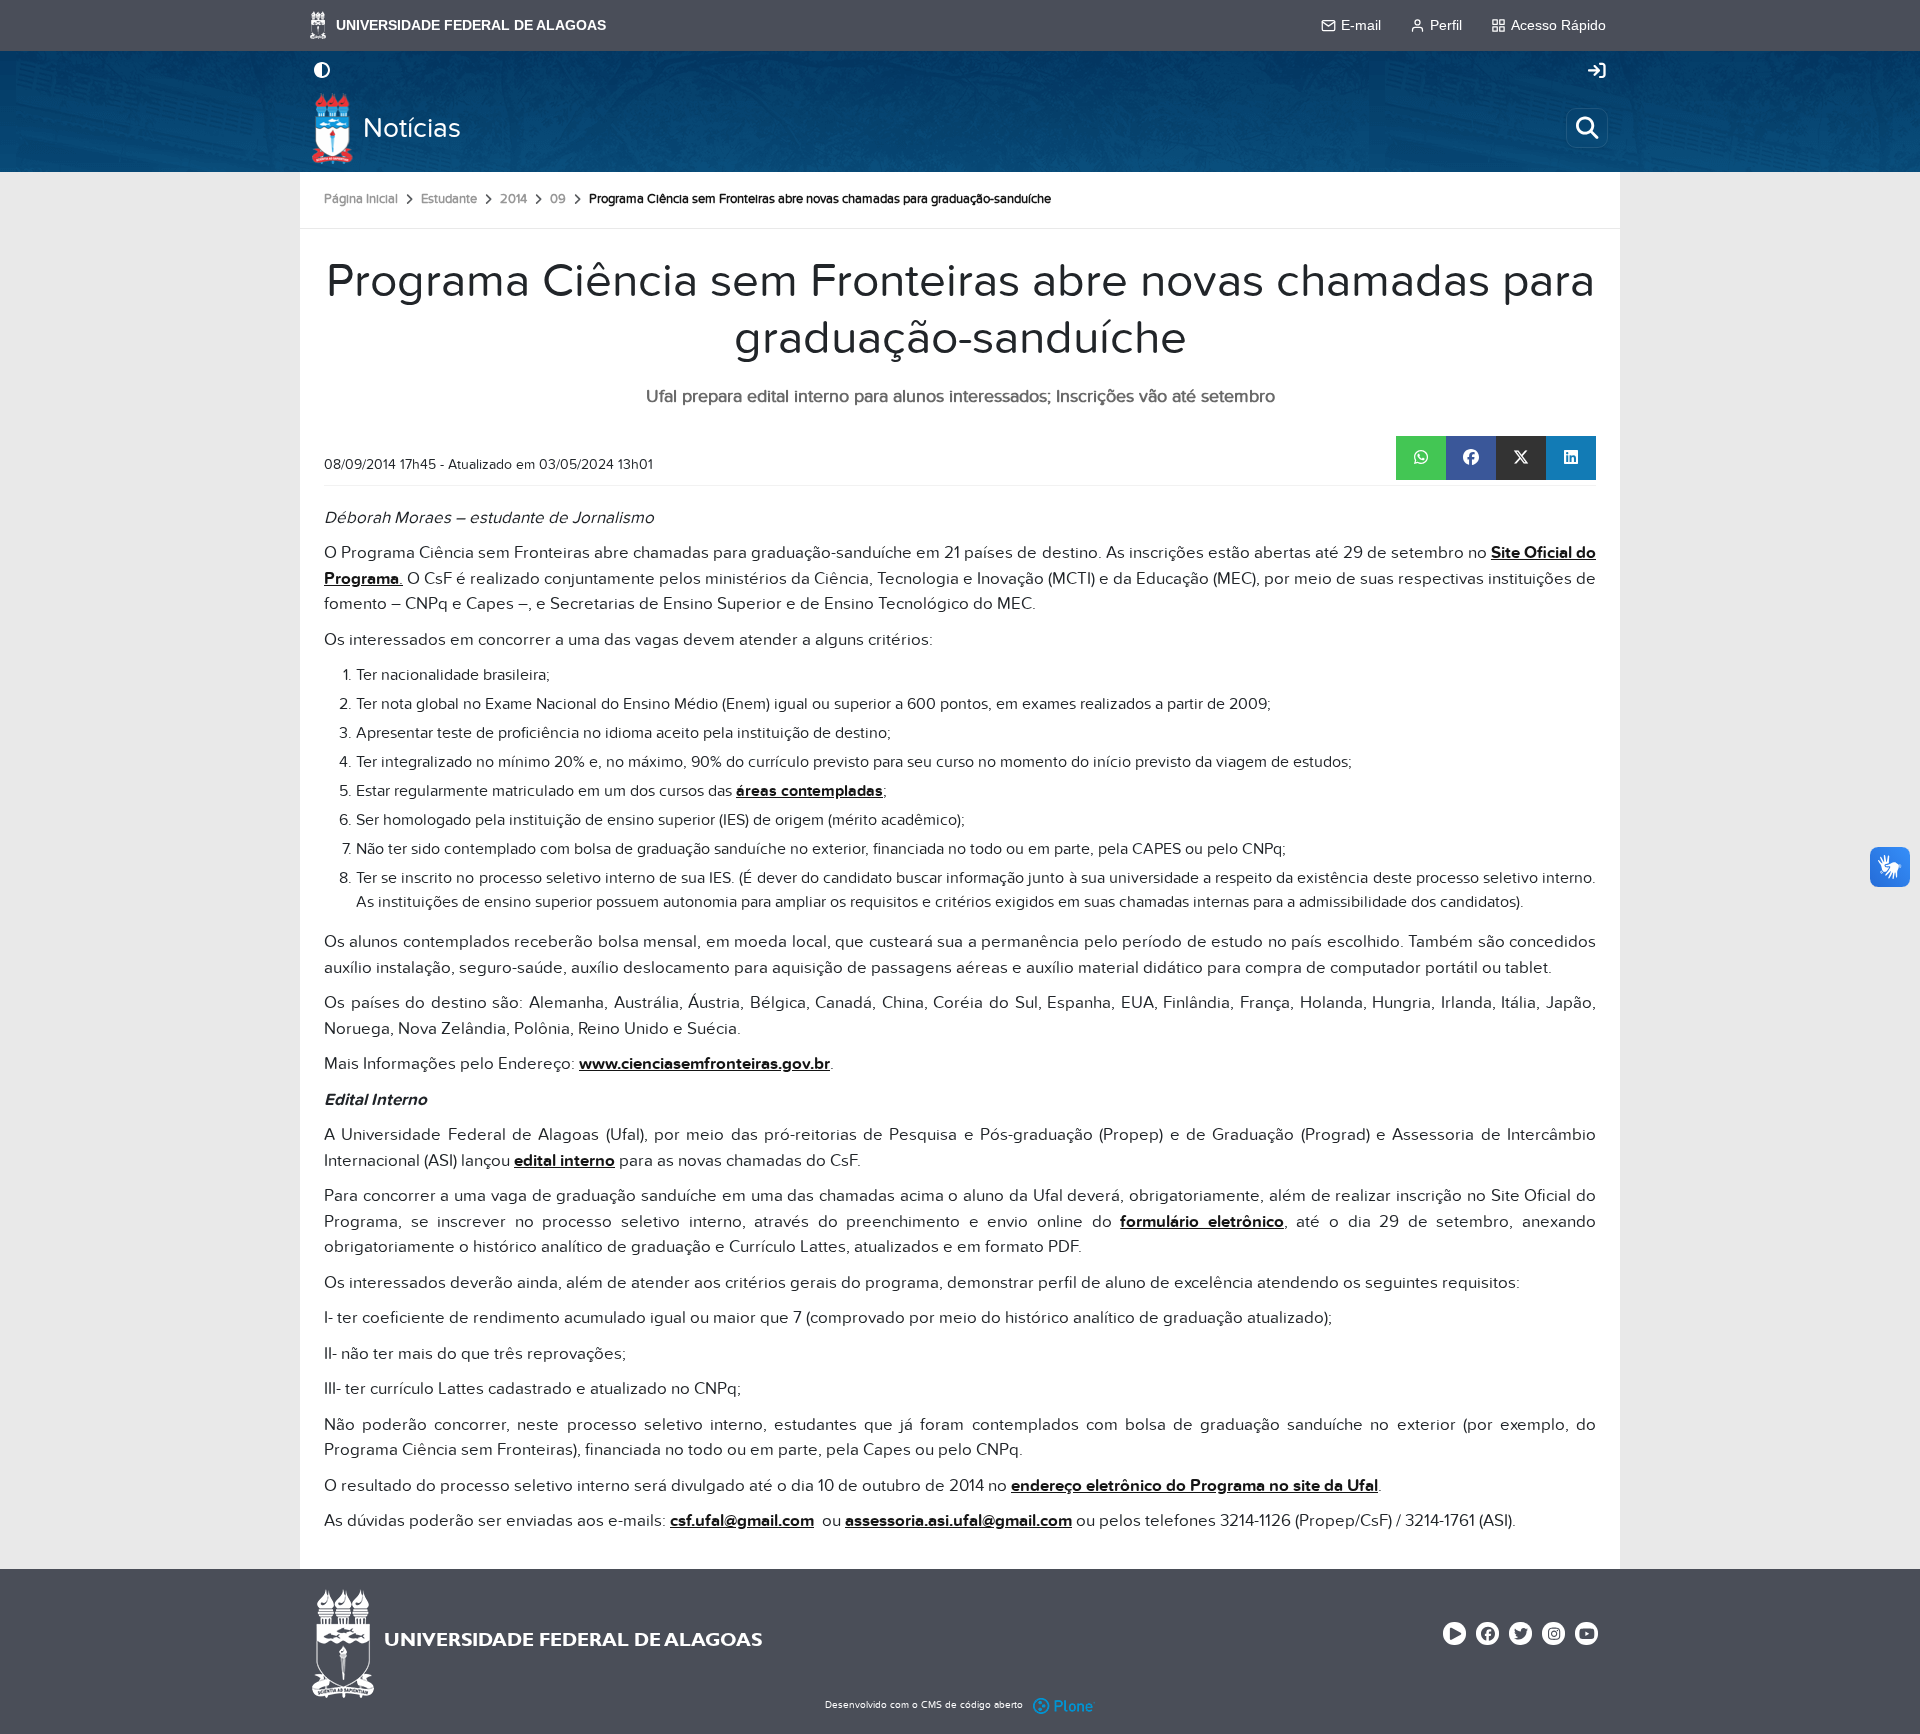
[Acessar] (1597, 72)
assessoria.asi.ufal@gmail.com (958, 1521)
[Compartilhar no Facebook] (1471, 458)
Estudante (449, 199)
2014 (513, 199)
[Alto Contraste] (322, 72)
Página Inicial (361, 199)
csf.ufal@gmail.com (742, 1521)
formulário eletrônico (1202, 1222)
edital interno (564, 1161)
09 (558, 199)
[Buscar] (1587, 128)
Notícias (412, 128)
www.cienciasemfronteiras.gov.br (704, 1064)
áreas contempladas (809, 791)
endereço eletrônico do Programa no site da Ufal (1194, 1486)
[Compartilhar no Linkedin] (1571, 458)
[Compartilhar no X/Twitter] (1521, 458)
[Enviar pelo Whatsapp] (1421, 458)
